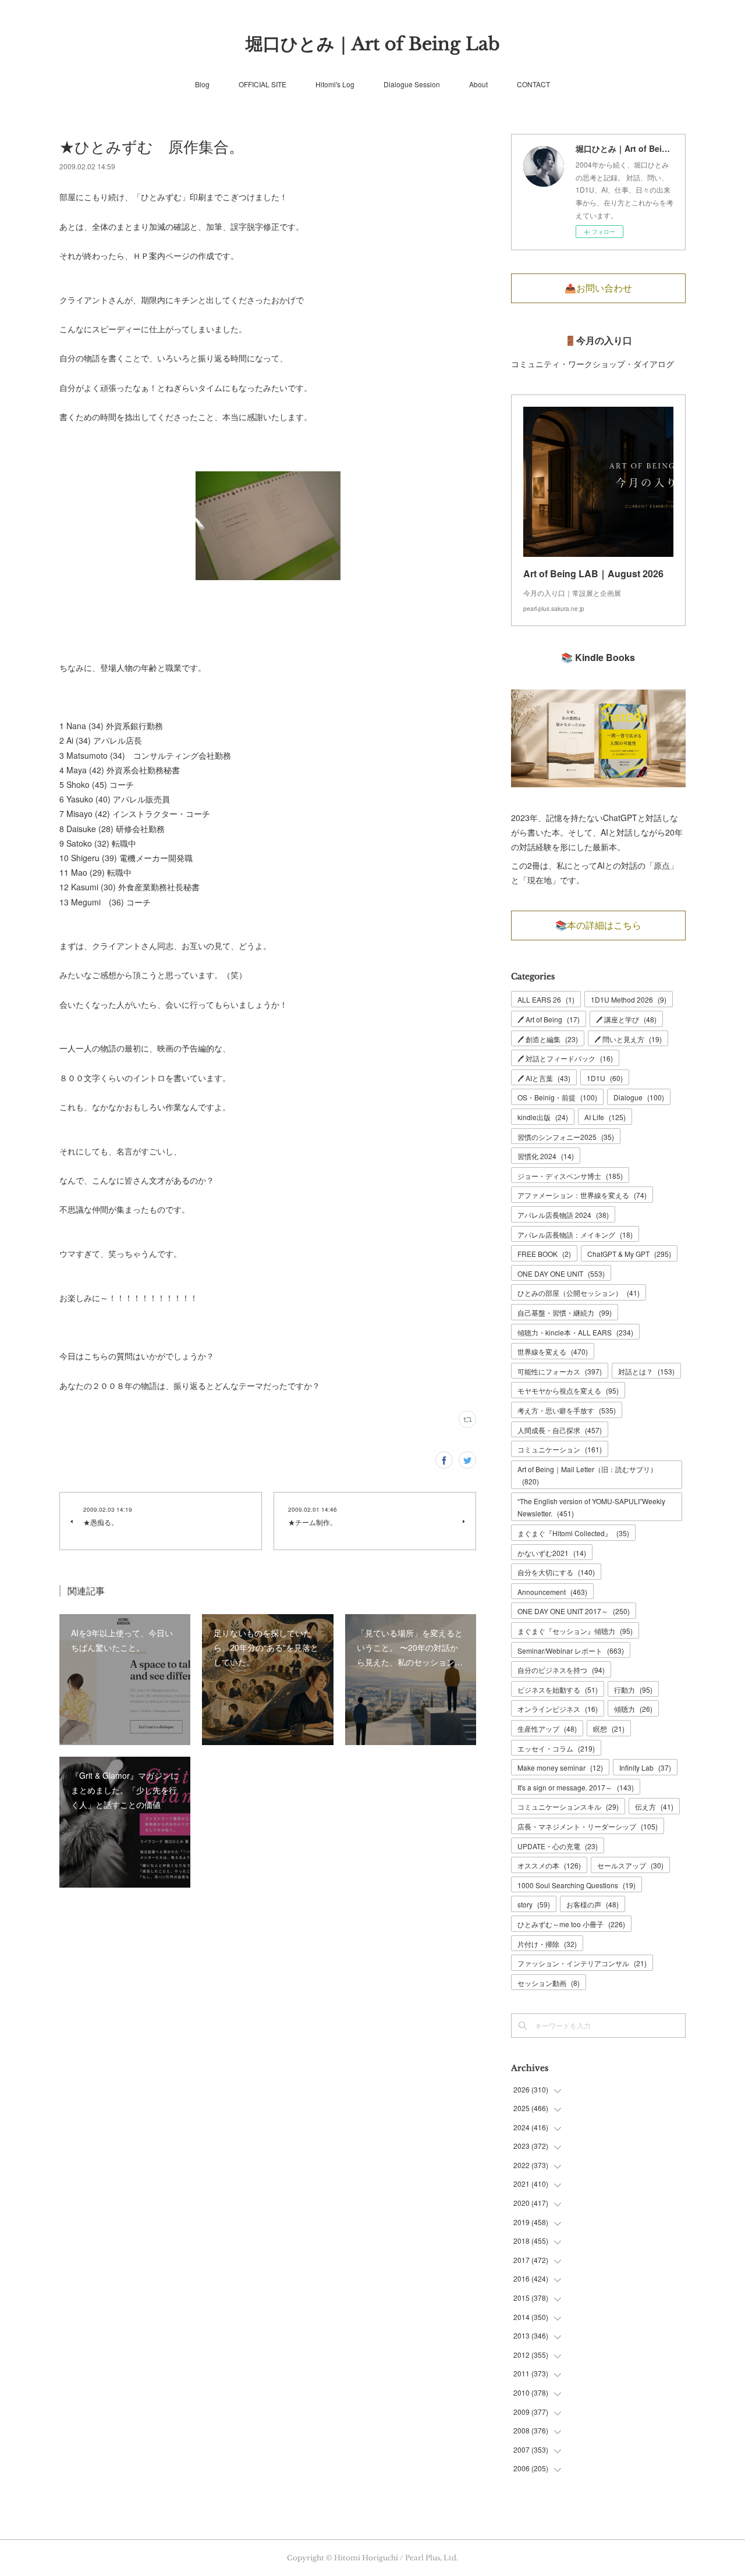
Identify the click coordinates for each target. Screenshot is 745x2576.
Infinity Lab (645, 1767)
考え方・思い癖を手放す (567, 1410)
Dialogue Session (412, 84)
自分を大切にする (556, 1572)
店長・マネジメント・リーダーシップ (588, 1826)
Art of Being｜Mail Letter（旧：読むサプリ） (587, 1475)
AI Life (605, 1117)
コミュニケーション (560, 1449)
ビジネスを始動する (558, 1689)
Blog (202, 84)
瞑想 (609, 1728)
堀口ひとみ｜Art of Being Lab (373, 44)
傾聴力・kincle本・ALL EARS (575, 1332)
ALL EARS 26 (546, 999)
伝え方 (654, 1806)
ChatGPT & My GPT (629, 1254)
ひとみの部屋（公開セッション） (579, 1293)
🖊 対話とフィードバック (565, 1058)
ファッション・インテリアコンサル (582, 1963)
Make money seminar (560, 1767)
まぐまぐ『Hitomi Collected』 (573, 1533)
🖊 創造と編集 (548, 1039)
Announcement (552, 1592)
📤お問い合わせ (598, 288)
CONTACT (533, 84)
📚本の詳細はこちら (598, 925)
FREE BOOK (544, 1254)
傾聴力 (633, 1709)
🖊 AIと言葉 (544, 1078)
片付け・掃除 (547, 1944)
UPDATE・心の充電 (558, 1846)
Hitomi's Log (335, 84)
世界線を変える (553, 1351)
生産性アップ (547, 1728)
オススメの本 (549, 1865)
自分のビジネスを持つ (561, 1670)
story (534, 1904)
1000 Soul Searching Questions (577, 1885)
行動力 (633, 1689)
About (478, 84)
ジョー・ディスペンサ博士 (570, 1176)
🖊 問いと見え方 (628, 1039)
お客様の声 (593, 1904)
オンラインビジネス (558, 1709)
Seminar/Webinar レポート (571, 1651)
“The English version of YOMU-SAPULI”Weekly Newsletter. (591, 1507)
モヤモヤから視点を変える (568, 1390)
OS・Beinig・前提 (557, 1097)
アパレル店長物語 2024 (563, 1215)
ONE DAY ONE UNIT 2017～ (574, 1611)
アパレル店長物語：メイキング (575, 1234)
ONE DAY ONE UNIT (561, 1273)
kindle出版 (543, 1117)
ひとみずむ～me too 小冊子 (571, 1924)
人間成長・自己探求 (560, 1430)
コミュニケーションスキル (568, 1806)
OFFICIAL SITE (262, 84)
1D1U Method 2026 (629, 999)
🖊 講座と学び (626, 1019)
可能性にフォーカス (560, 1371)
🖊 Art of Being (549, 1019)
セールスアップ (630, 1865)
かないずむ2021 (552, 1553)
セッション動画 (549, 1983)
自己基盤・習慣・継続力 (565, 1312)
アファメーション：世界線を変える (582, 1195)
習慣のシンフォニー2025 (566, 1137)
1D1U (605, 1078)
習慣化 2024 (546, 1156)
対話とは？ (646, 1371)
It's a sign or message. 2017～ (576, 1787)
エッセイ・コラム (556, 1748)
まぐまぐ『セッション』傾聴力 (575, 1631)
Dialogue (639, 1097)
